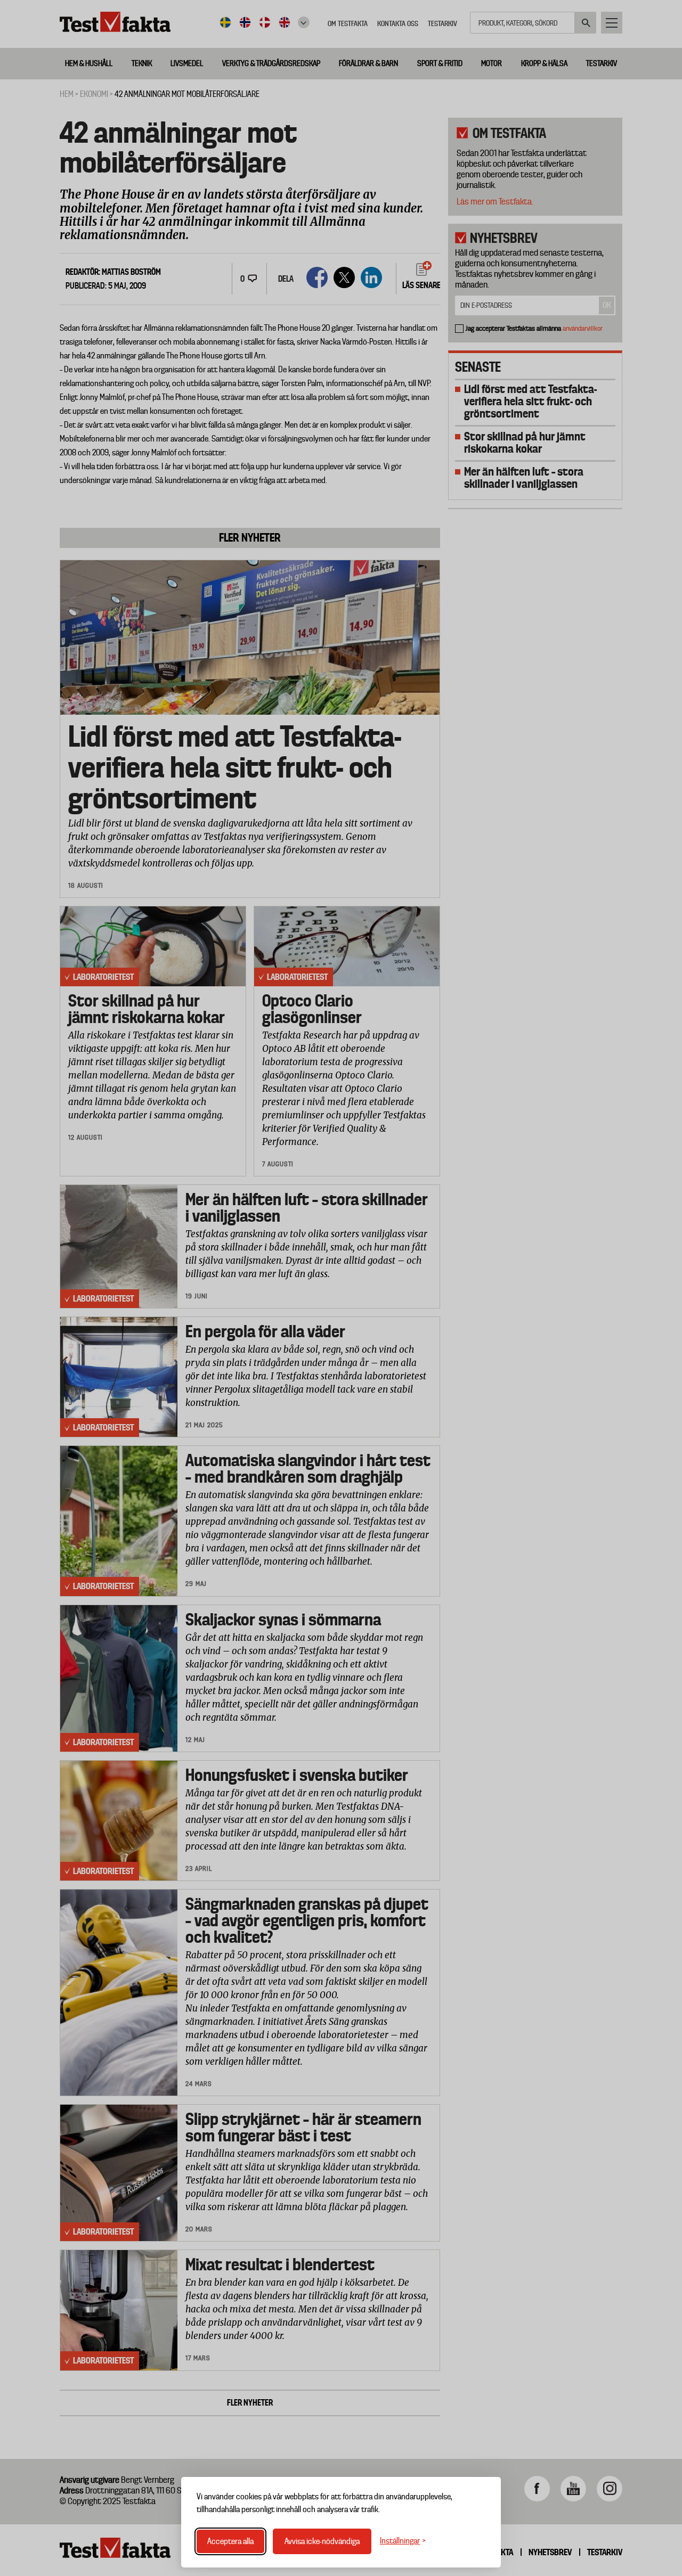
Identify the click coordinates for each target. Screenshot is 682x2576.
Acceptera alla (230, 2541)
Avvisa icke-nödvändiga (322, 2541)
